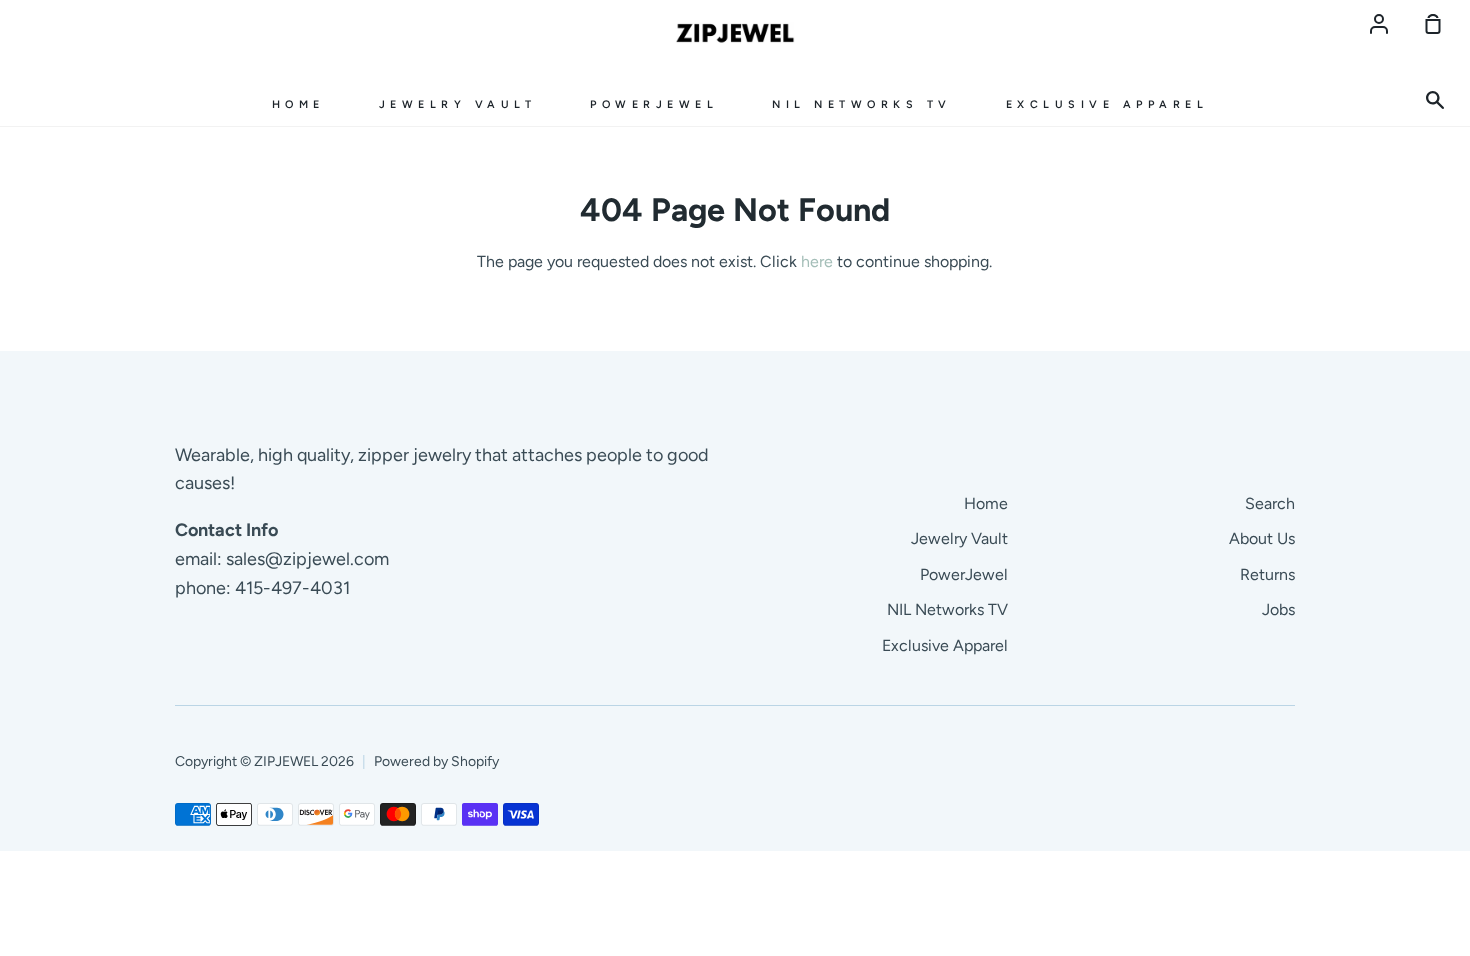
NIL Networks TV (862, 104)
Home (298, 104)
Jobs (1278, 609)
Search (1270, 503)
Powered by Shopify (436, 761)
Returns (1267, 574)
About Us (1262, 538)
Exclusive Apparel (1107, 104)
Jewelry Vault (458, 104)
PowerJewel (654, 104)
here (817, 261)
